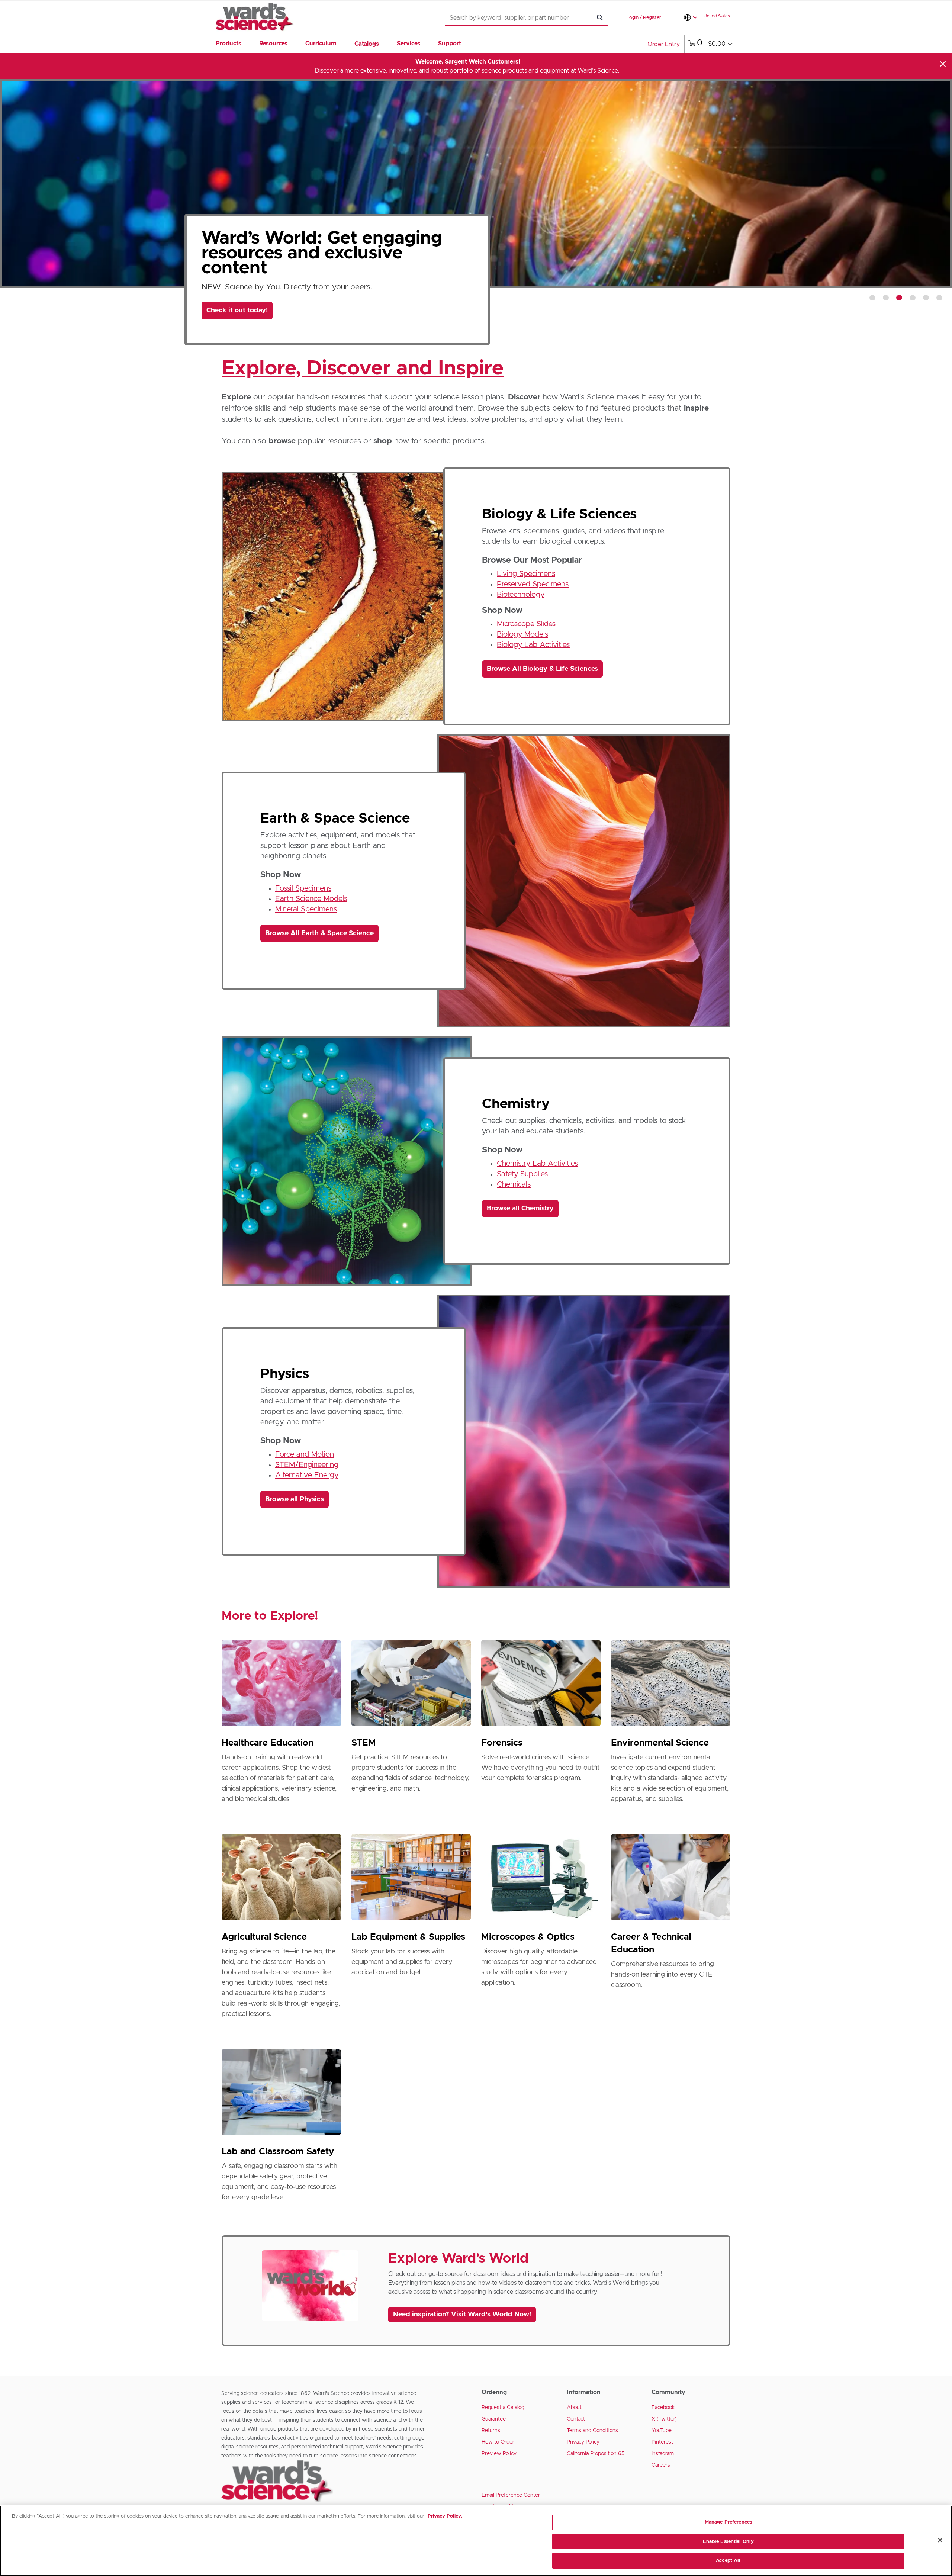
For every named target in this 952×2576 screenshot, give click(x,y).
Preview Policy (499, 2454)
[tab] (872, 298)
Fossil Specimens (303, 888)
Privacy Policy (583, 2442)
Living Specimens (526, 574)
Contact (576, 2419)
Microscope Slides (526, 624)
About (574, 2408)
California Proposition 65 (596, 2454)
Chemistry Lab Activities (537, 1164)
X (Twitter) (664, 2419)
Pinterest (662, 2442)
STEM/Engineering (307, 1465)
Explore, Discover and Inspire (363, 369)
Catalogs (367, 44)
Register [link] (652, 18)
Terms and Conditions (592, 2431)
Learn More (233, 292)
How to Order (498, 2442)
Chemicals (514, 1184)
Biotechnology (521, 595)
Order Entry (664, 44)
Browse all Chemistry (520, 1209)
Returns (491, 2431)
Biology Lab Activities (533, 645)
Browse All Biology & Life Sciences (542, 669)
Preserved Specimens (533, 584)
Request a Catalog (503, 2408)
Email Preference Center (511, 2495)
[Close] (943, 64)
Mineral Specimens (306, 909)
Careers (661, 2465)
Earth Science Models (311, 899)
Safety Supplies (522, 1174)
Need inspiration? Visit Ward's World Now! (462, 2315)
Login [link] (632, 18)
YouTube (662, 2431)
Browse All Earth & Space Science (319, 933)
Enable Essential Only (729, 2542)
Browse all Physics (295, 1499)
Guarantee (494, 2419)
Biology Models (522, 634)
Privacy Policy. (445, 2516)
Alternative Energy (307, 1475)
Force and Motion (305, 1454)
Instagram (663, 2454)
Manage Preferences (728, 2522)
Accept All (728, 2561)
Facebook (663, 2408)
